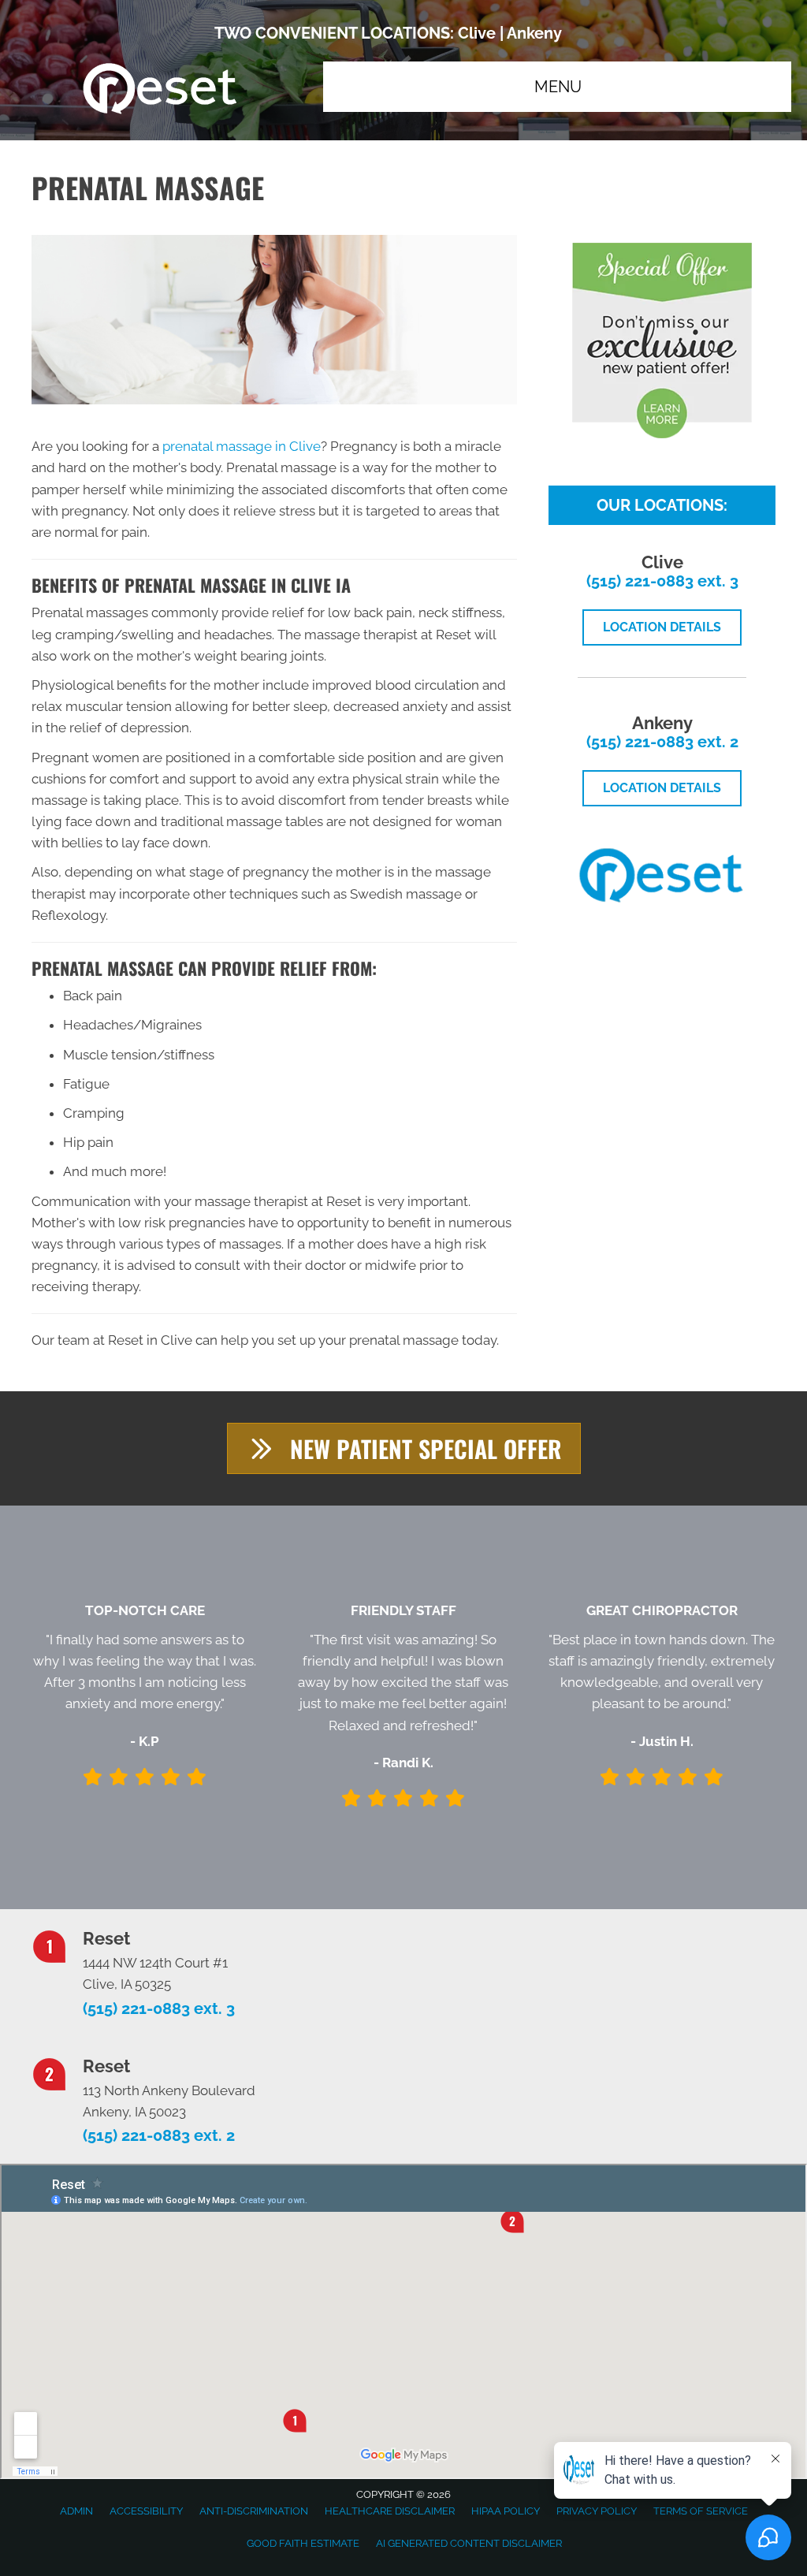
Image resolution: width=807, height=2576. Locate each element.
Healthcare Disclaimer (390, 2511)
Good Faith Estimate (303, 2543)
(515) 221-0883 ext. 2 (662, 742)
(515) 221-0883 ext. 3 (662, 581)
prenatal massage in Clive (242, 446)
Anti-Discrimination (254, 2511)
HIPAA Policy (506, 2511)
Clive (477, 33)
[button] (404, 1448)
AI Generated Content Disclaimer (469, 2543)
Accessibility (146, 2511)
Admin (76, 2511)
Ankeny (534, 33)
